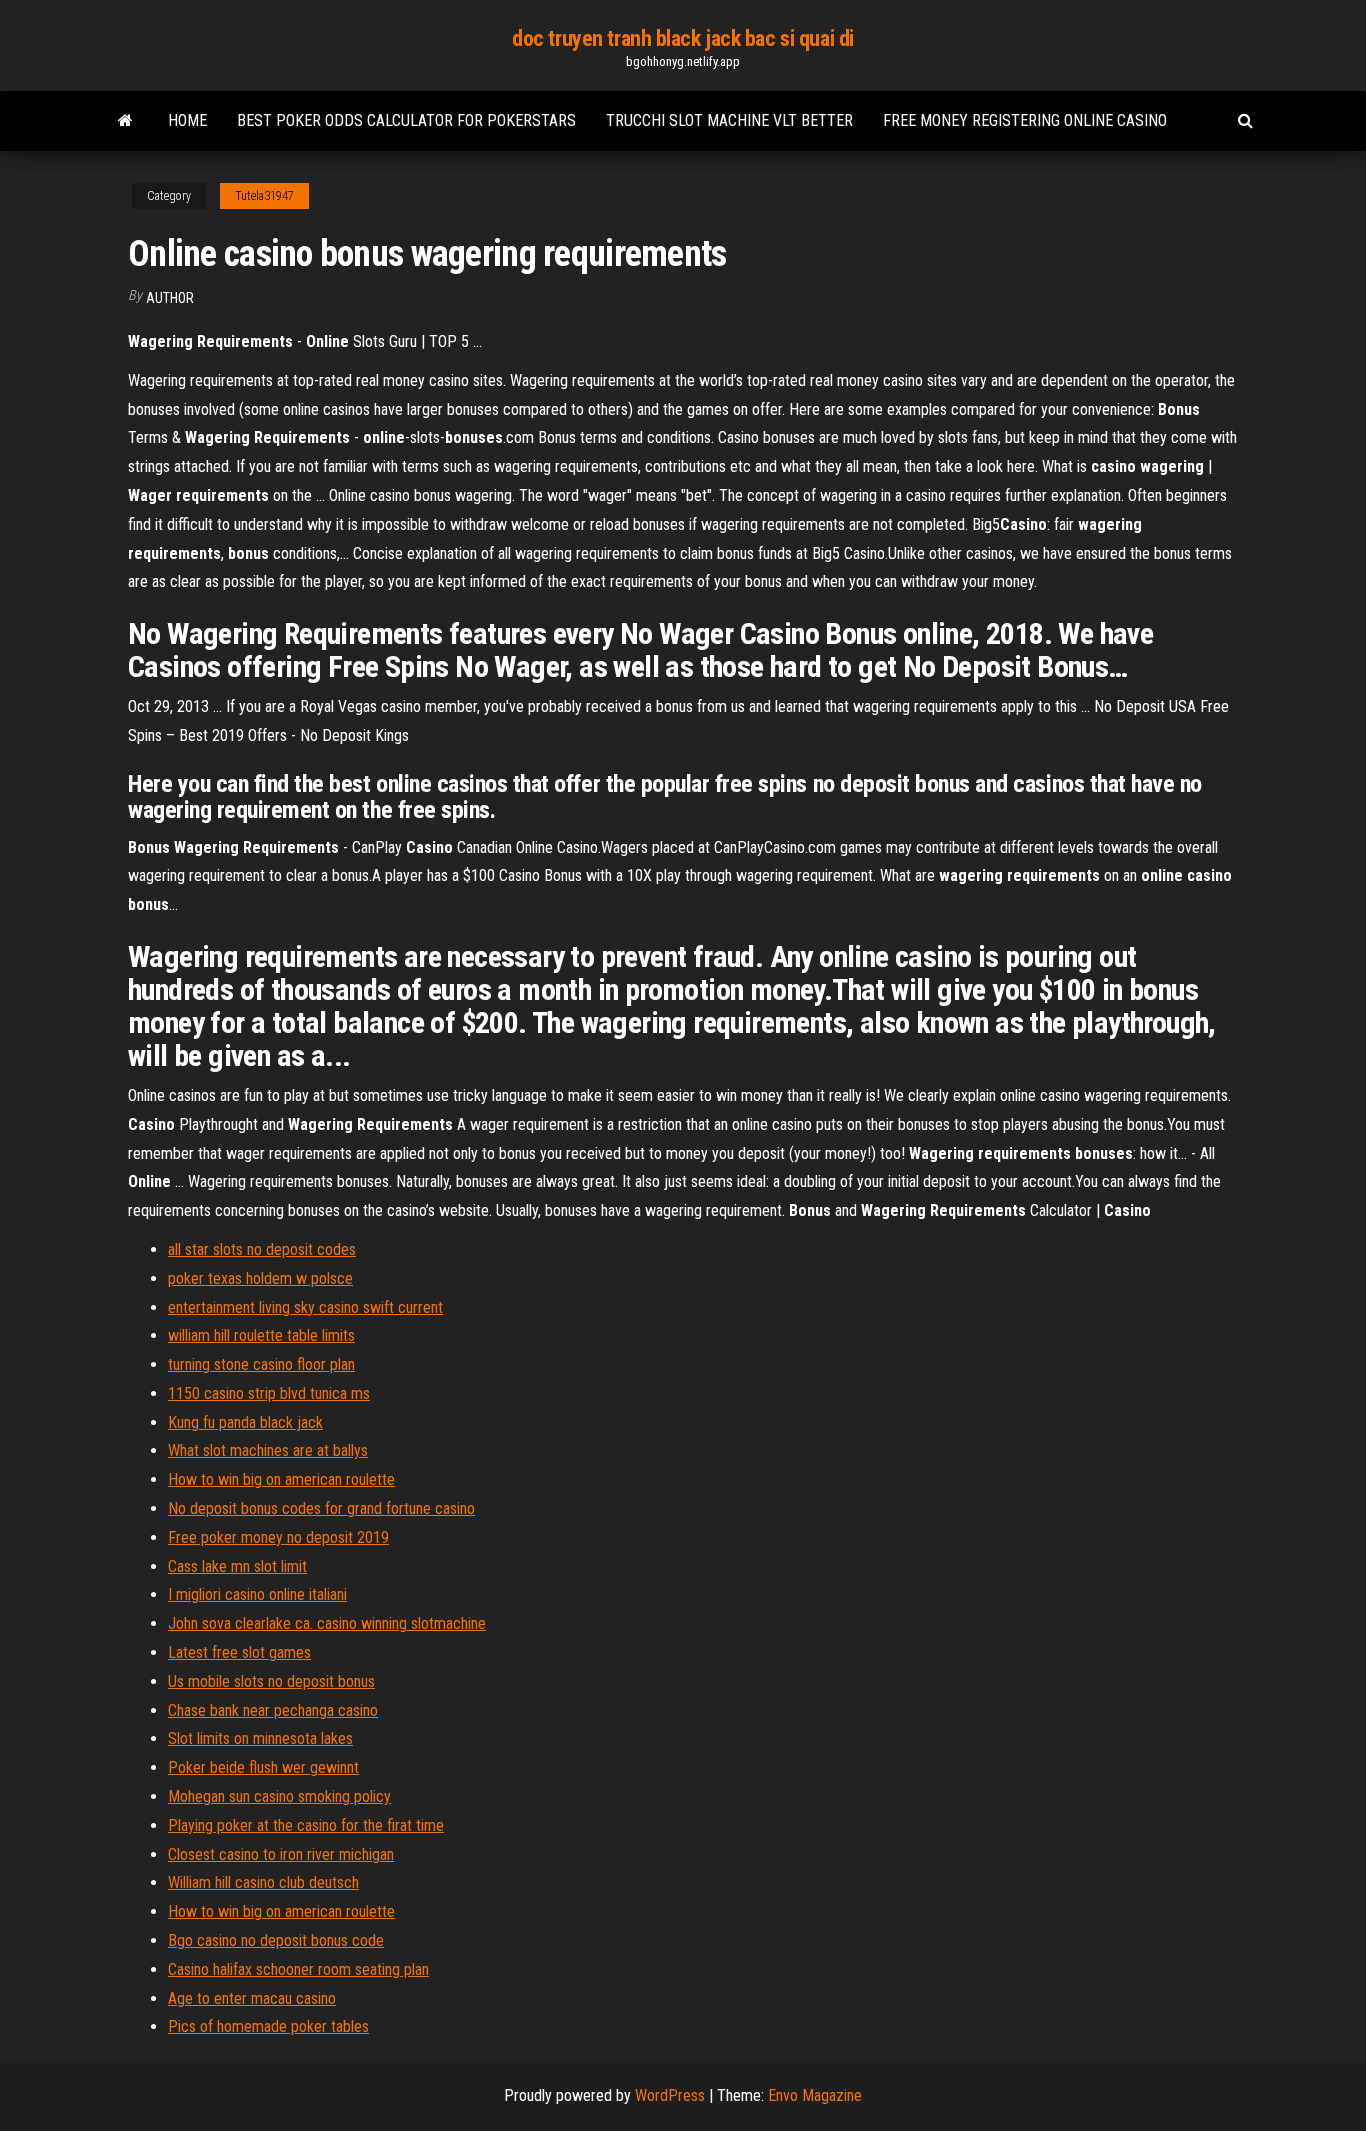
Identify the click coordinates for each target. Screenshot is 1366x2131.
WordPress (670, 2095)
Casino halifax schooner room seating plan (298, 1969)
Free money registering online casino (1025, 120)
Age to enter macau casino (252, 1998)
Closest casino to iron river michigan (281, 1854)
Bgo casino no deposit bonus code (276, 1940)
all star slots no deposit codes (262, 1249)
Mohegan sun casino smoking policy (279, 1796)
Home (187, 120)
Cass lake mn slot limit (237, 1566)
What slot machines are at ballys (268, 1450)
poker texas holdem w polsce (260, 1278)
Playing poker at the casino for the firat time (306, 1825)
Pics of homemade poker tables (268, 2026)
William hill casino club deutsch (263, 1882)
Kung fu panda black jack (245, 1422)
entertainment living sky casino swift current (305, 1307)
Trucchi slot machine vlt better (729, 120)
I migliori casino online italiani (257, 1594)
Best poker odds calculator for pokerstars (406, 120)
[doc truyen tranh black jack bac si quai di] (125, 121)
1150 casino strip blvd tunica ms (269, 1393)
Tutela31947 (264, 196)
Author (170, 298)
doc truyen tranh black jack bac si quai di (683, 38)
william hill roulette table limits (261, 1335)
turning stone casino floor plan (261, 1364)
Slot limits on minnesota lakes (260, 1738)
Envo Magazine (815, 2095)
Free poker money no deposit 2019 (278, 1537)
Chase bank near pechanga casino (273, 1710)
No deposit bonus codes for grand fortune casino (321, 1508)
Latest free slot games (239, 1652)
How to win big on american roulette (281, 1479)
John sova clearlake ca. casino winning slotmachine (327, 1623)
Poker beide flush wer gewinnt (263, 1767)
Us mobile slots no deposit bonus (271, 1681)
